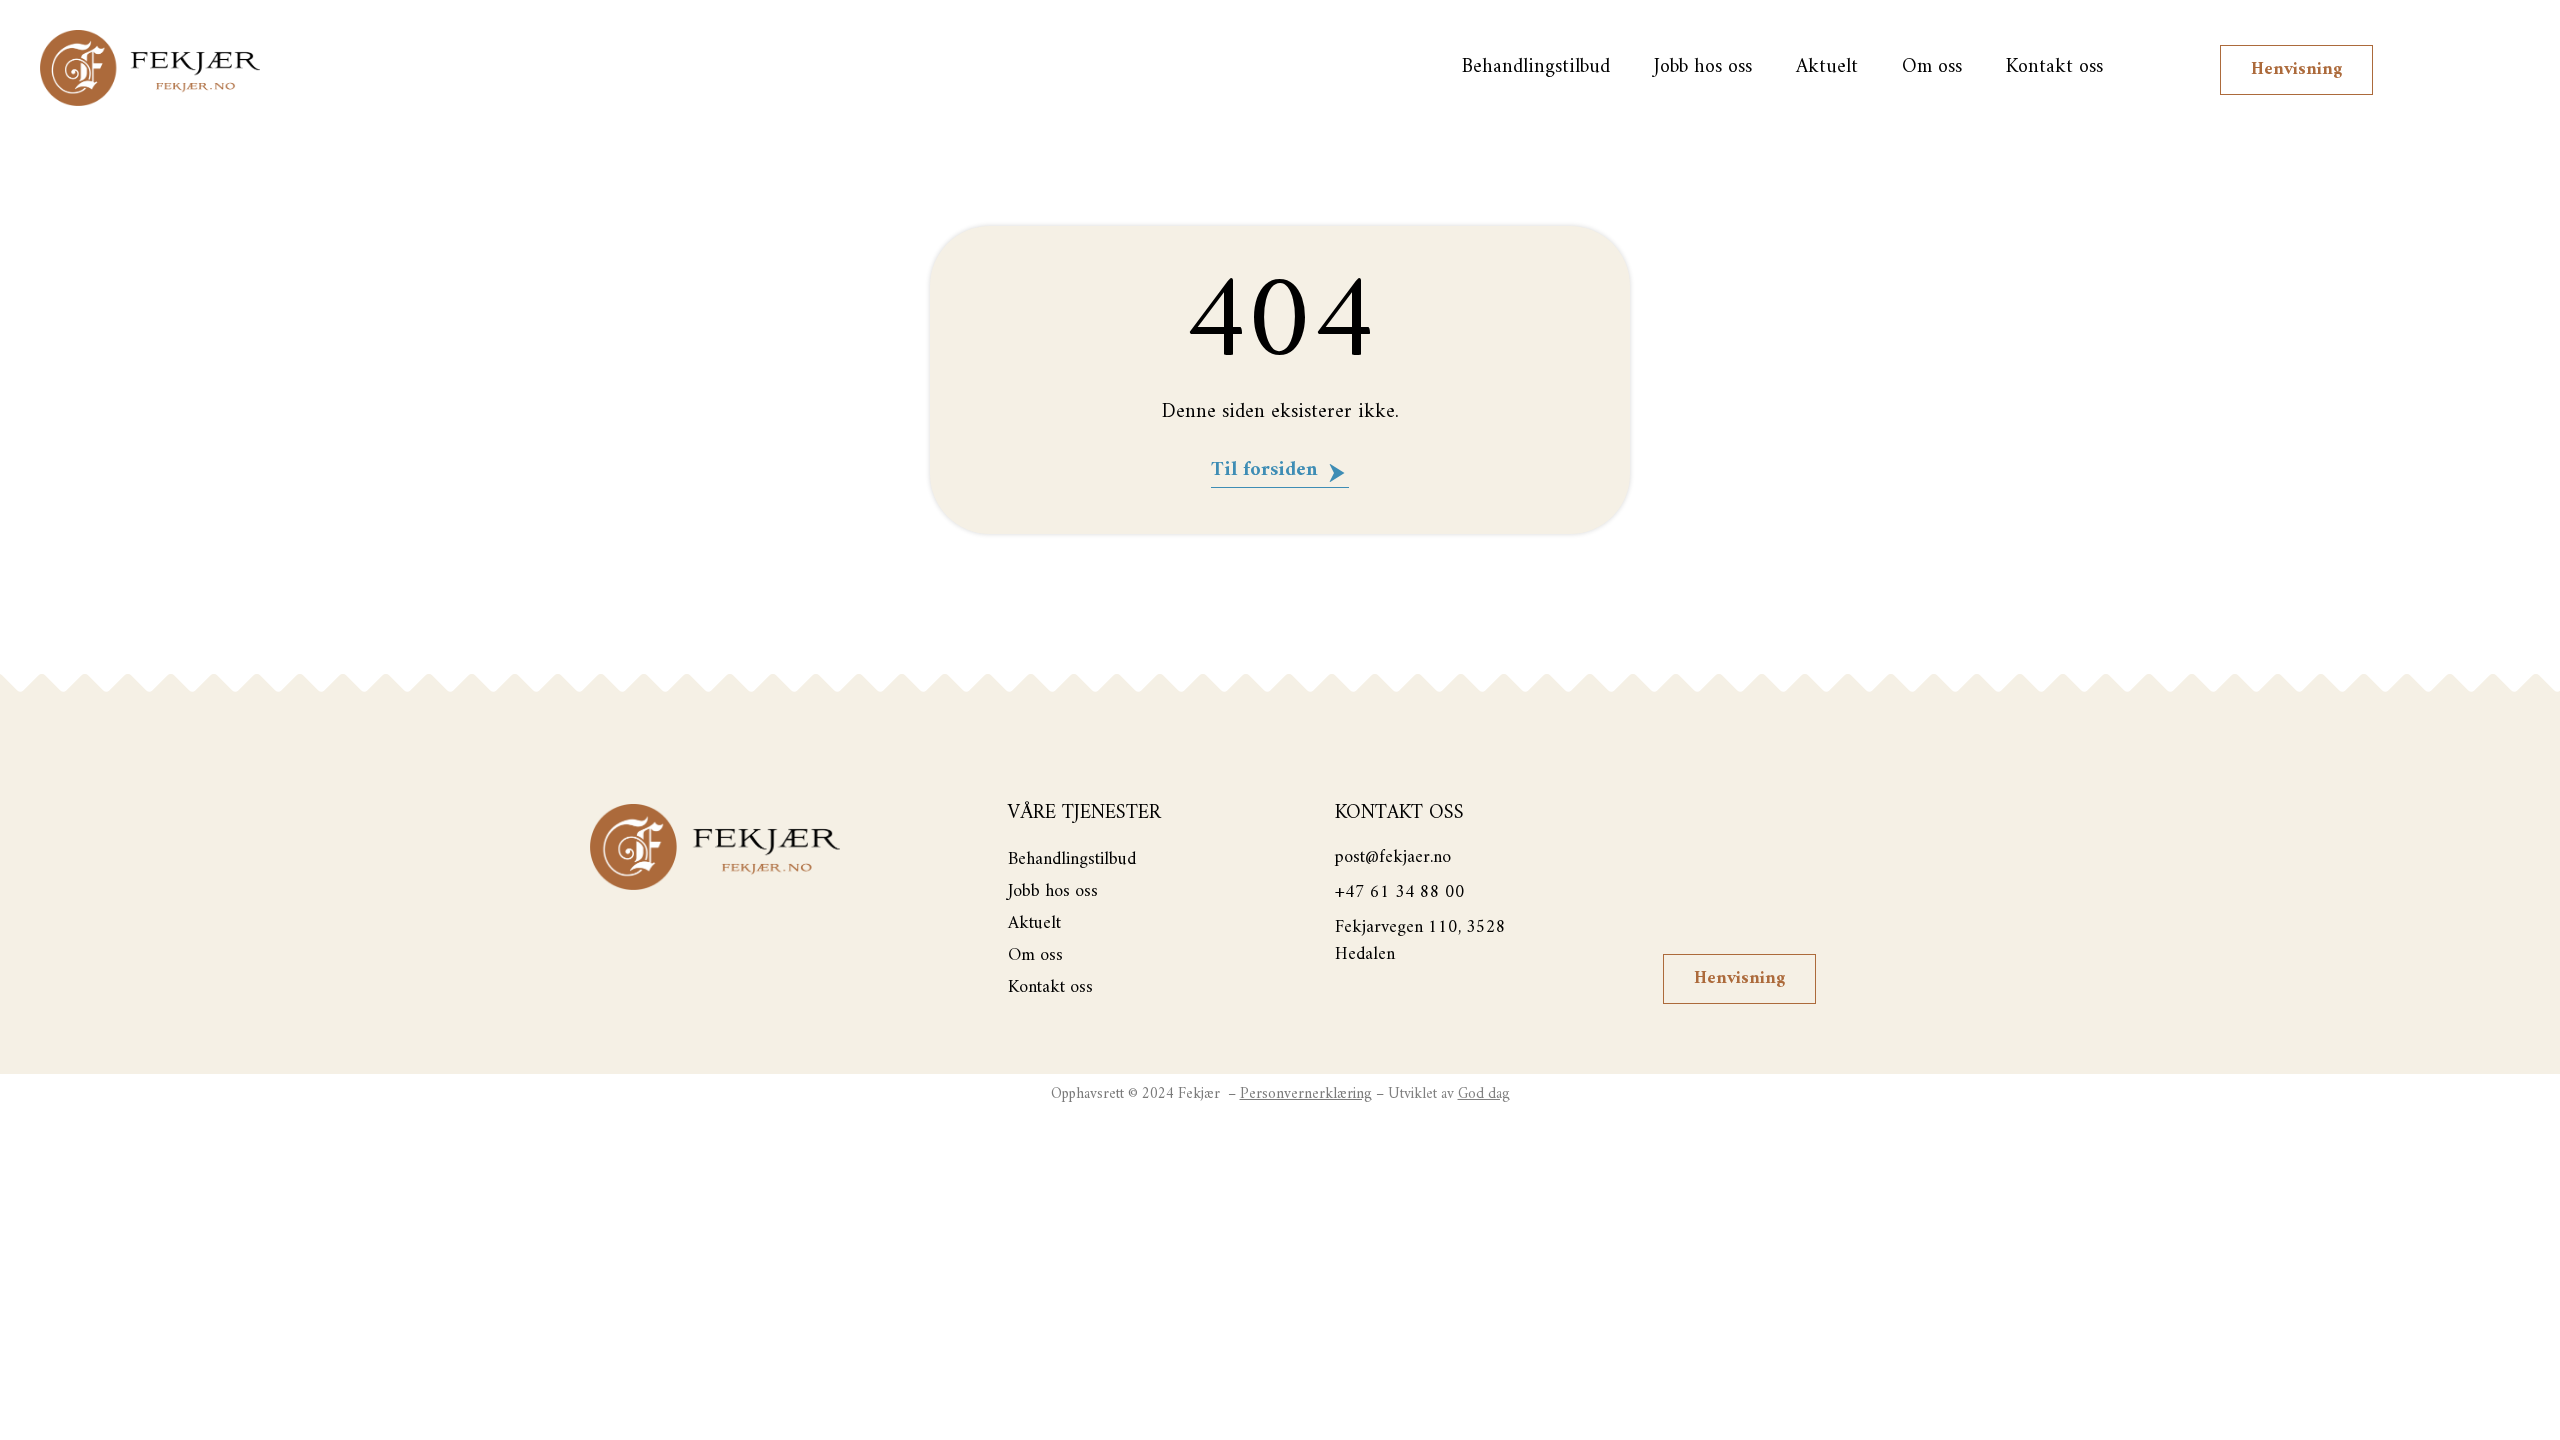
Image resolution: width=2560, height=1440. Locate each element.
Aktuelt (1827, 67)
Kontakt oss (2054, 67)
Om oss (1932, 67)
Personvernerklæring (1306, 1094)
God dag (1484, 1094)
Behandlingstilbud (1536, 67)
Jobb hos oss (1703, 67)
